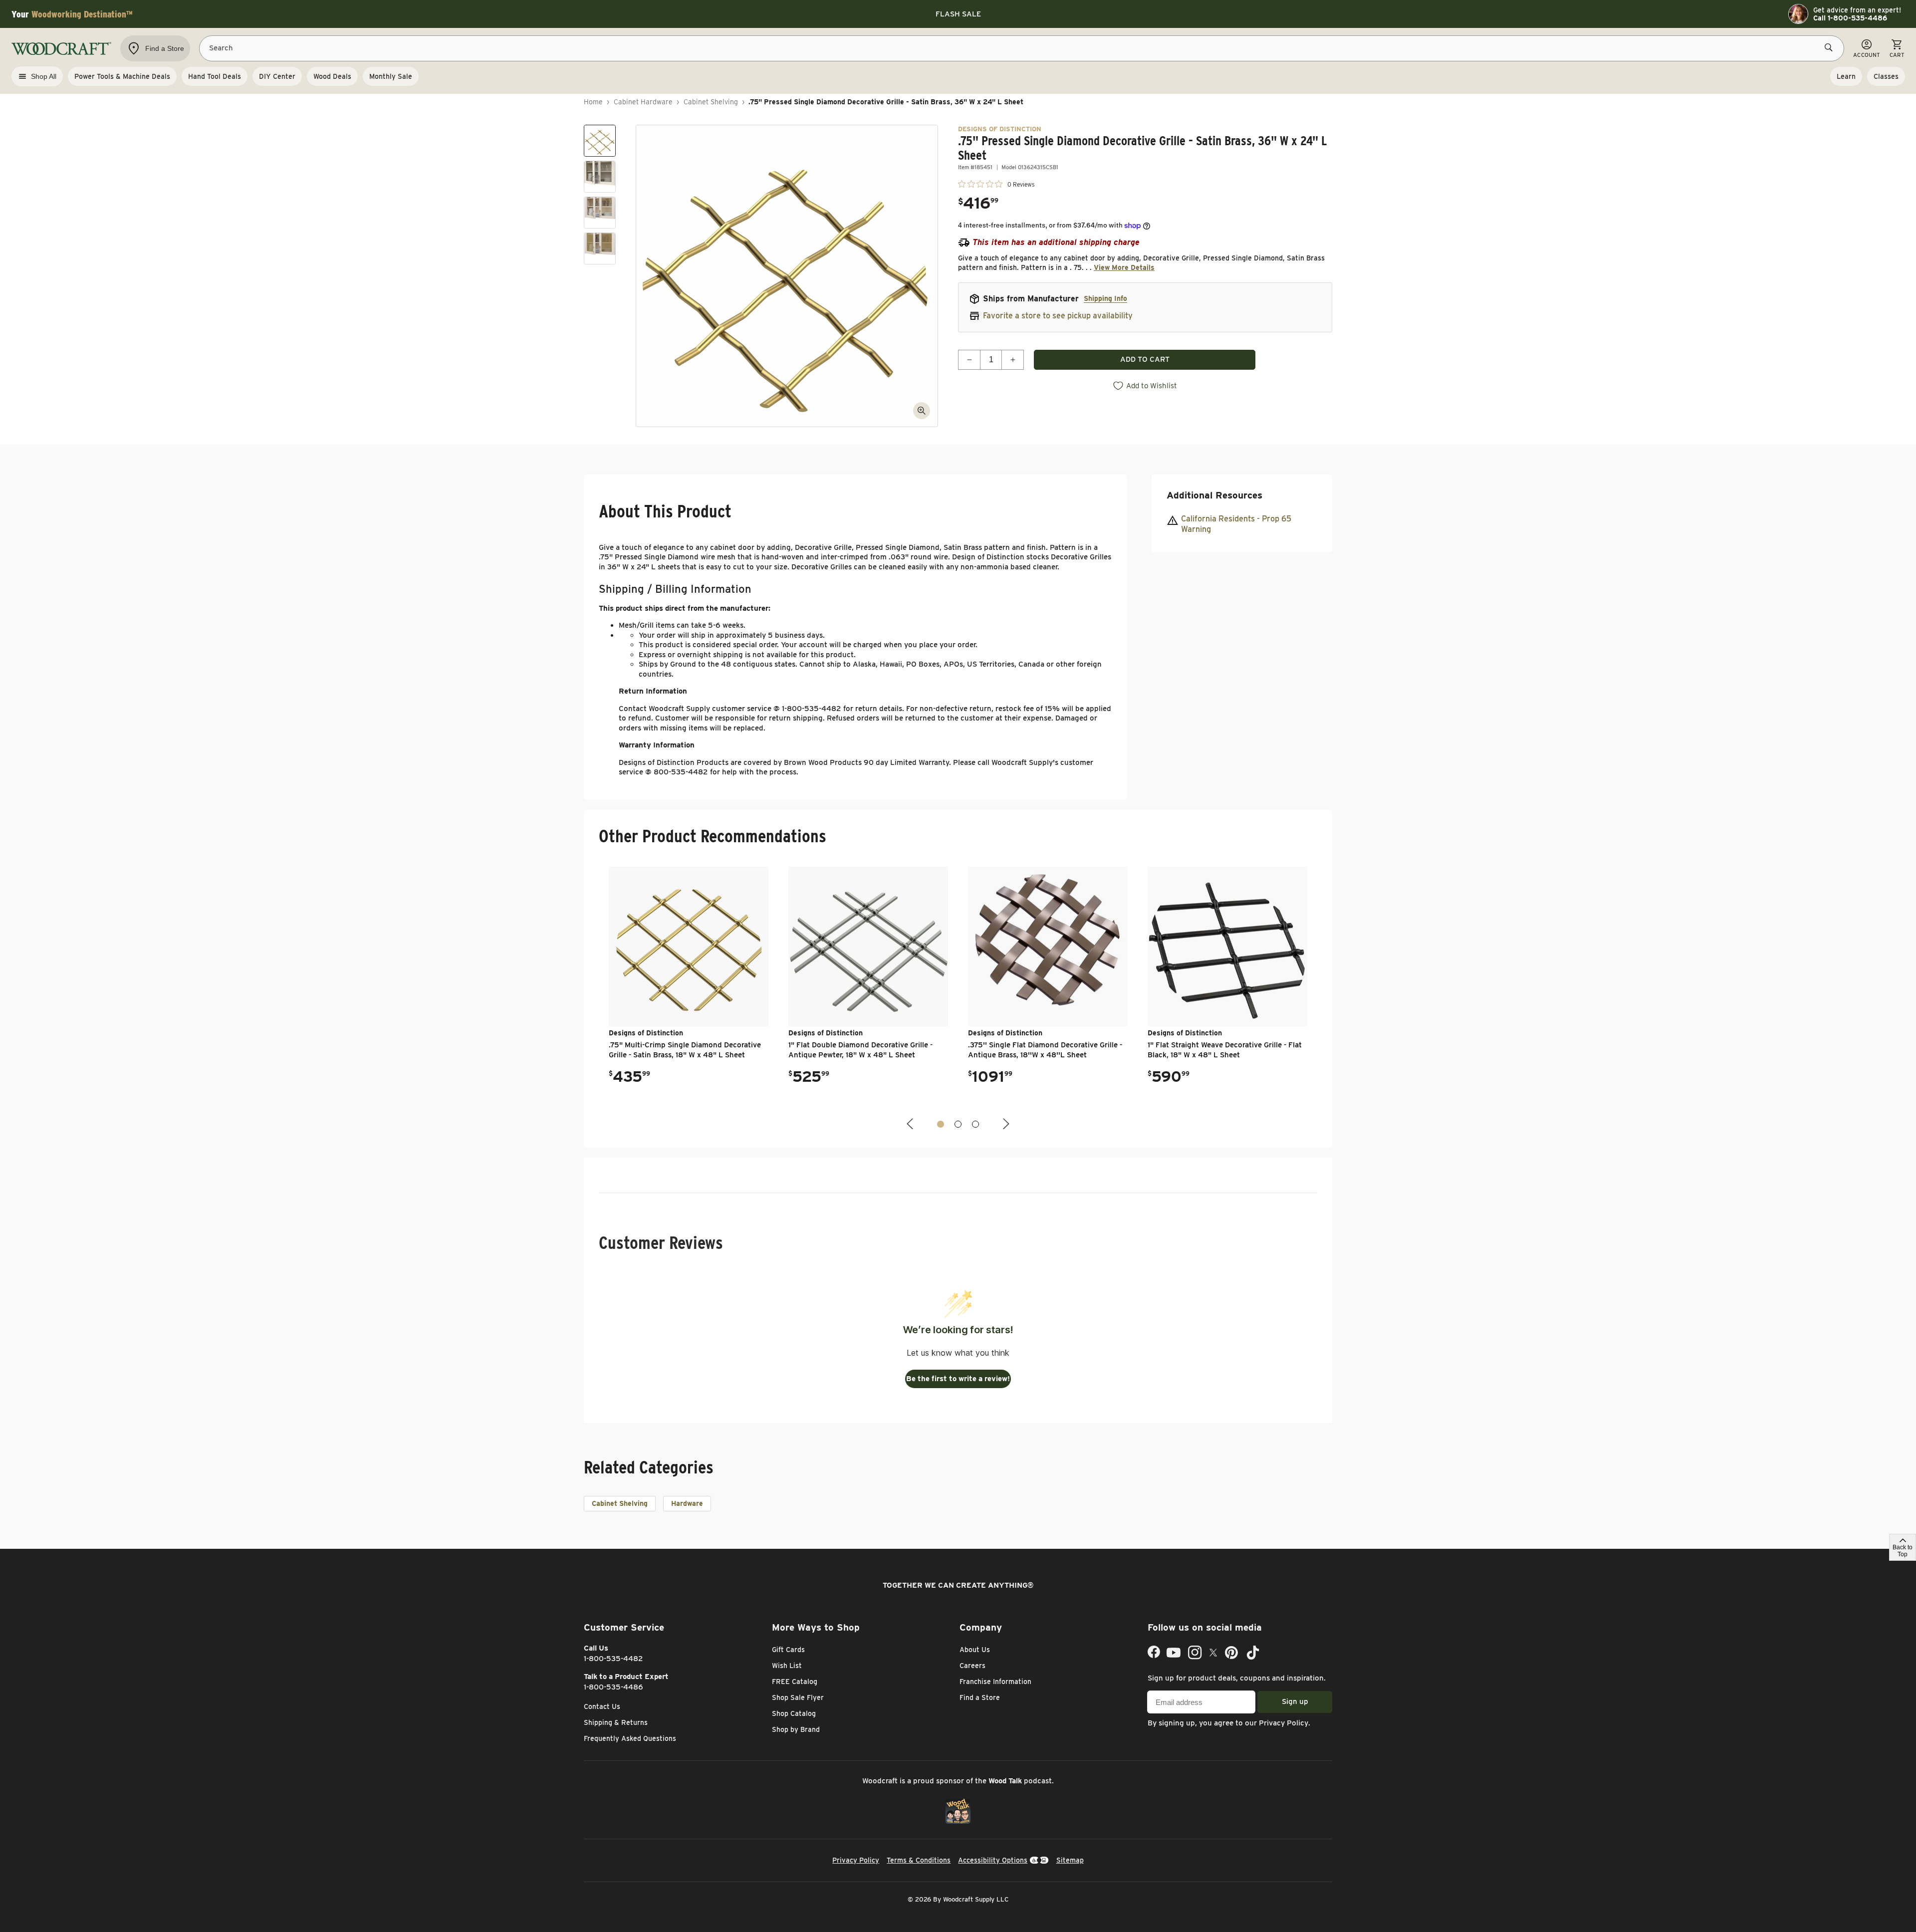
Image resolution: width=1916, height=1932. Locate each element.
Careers (972, 1666)
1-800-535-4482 (613, 1659)
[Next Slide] (1005, 1124)
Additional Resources (1214, 495)
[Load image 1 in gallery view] (600, 141)
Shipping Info (1105, 298)
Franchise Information (995, 1682)
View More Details (1124, 267)
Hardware (687, 1503)
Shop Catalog (794, 1713)
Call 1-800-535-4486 (1850, 18)
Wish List (787, 1666)
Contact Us (602, 1706)
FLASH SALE (958, 14)
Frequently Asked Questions (630, 1738)
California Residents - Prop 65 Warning (1236, 524)
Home (593, 102)
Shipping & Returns (616, 1722)
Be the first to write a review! (958, 1379)
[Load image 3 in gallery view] (600, 213)
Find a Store (980, 1697)
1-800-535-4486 (613, 1687)
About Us (975, 1650)
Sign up (1295, 1701)
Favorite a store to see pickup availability (1058, 316)
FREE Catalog (795, 1682)
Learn (1846, 76)
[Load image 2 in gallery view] (600, 177)
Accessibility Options (993, 1860)
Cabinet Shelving (711, 102)
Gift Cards (788, 1650)
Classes (1886, 76)
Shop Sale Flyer (798, 1697)
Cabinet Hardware (643, 102)
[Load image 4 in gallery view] (600, 248)
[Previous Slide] (911, 1124)
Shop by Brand (796, 1729)
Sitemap (1070, 1860)
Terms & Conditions (919, 1860)
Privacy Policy (1284, 1723)
